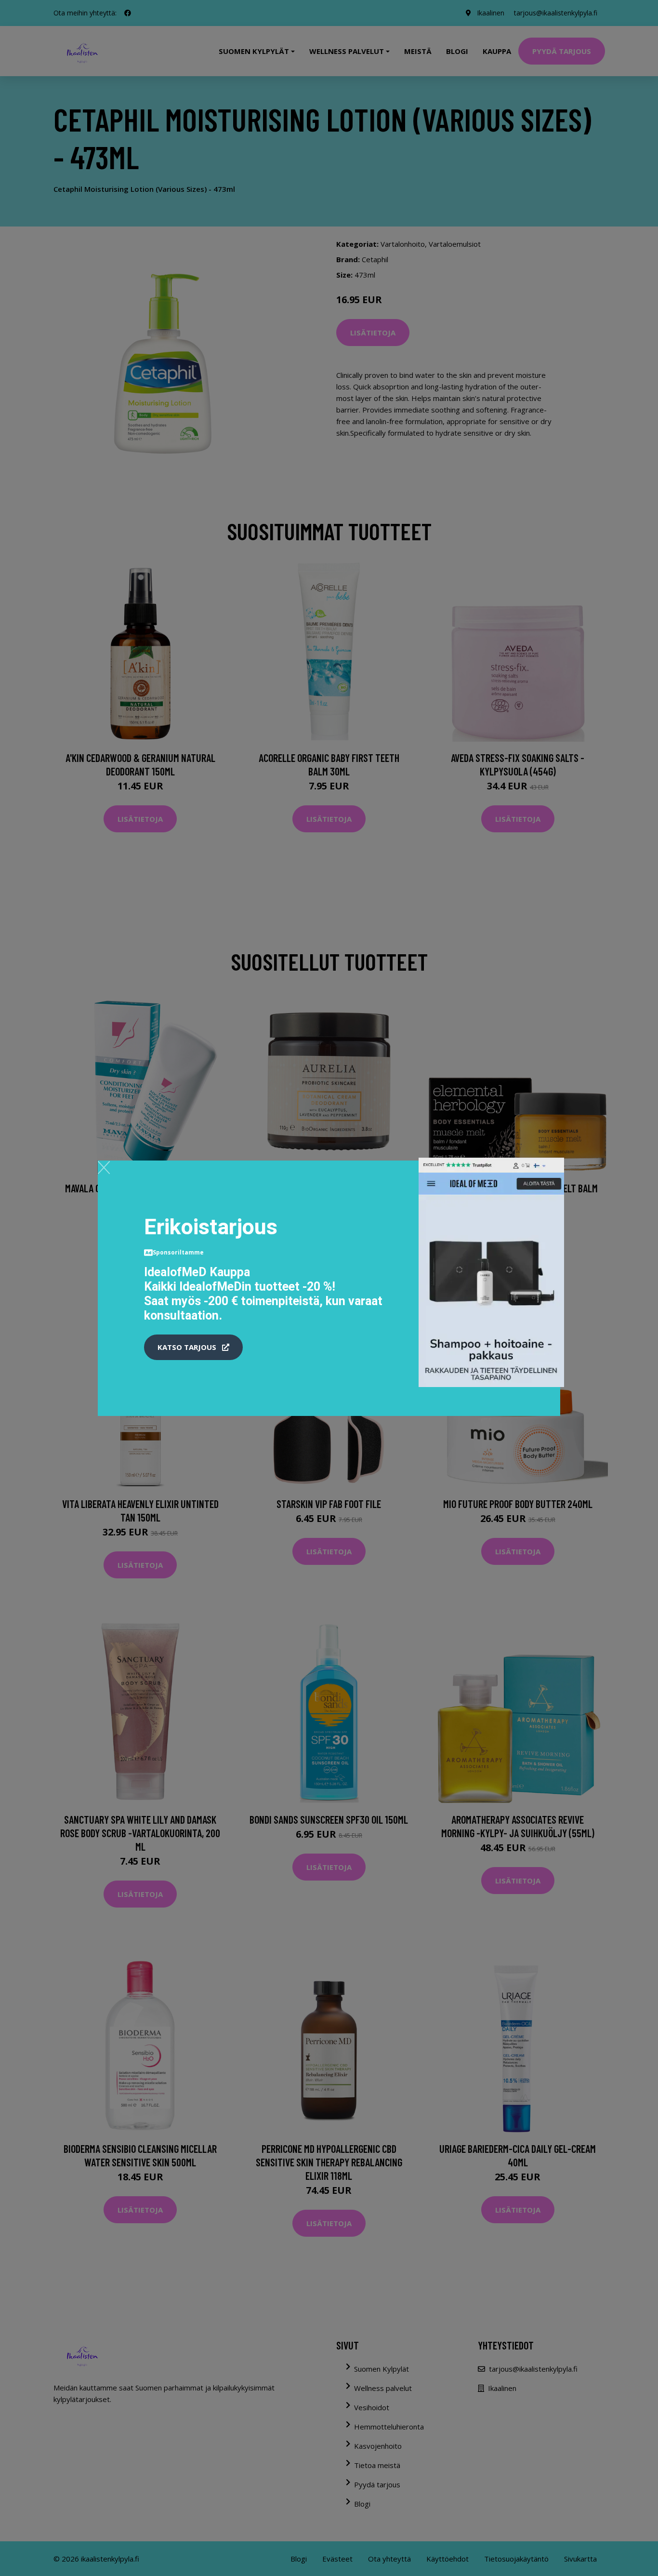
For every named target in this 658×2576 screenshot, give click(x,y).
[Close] (104, 1167)
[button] (193, 1348)
